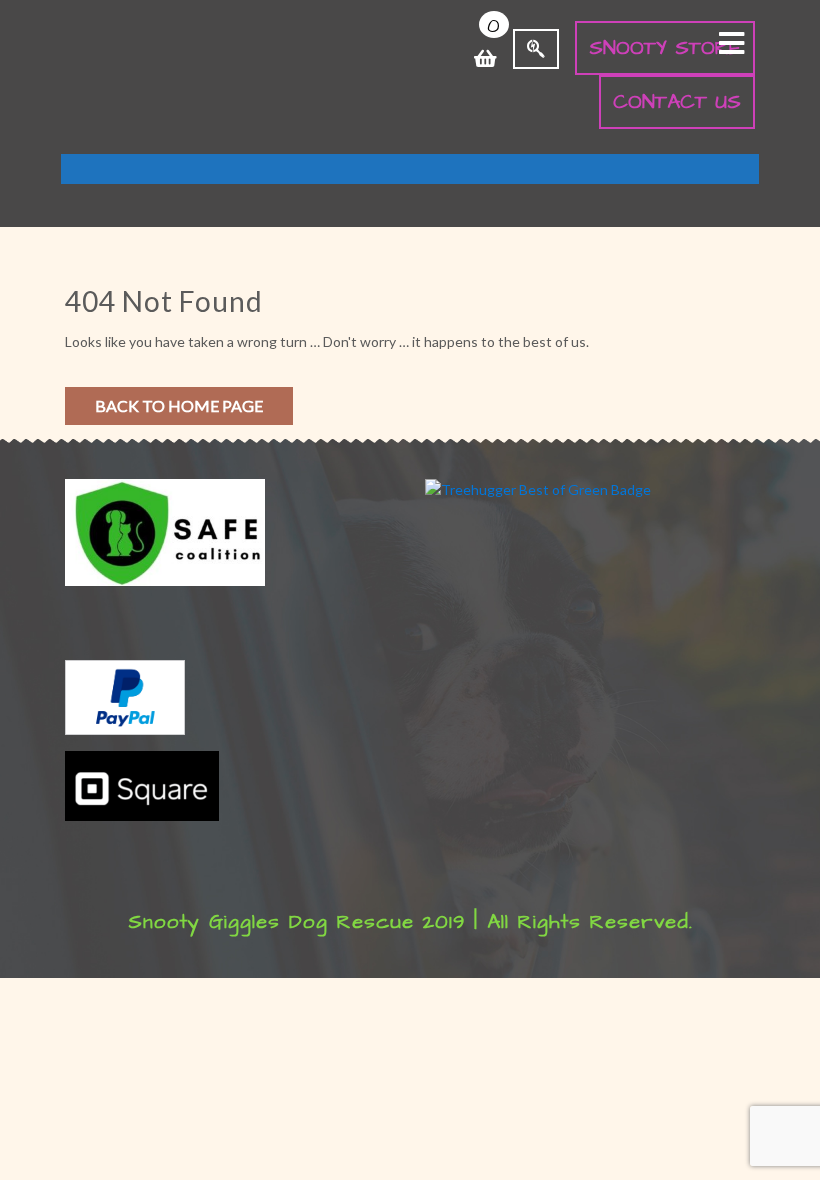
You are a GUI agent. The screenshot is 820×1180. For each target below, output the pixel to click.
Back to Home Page (179, 405)
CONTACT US (677, 102)
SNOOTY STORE (665, 48)
